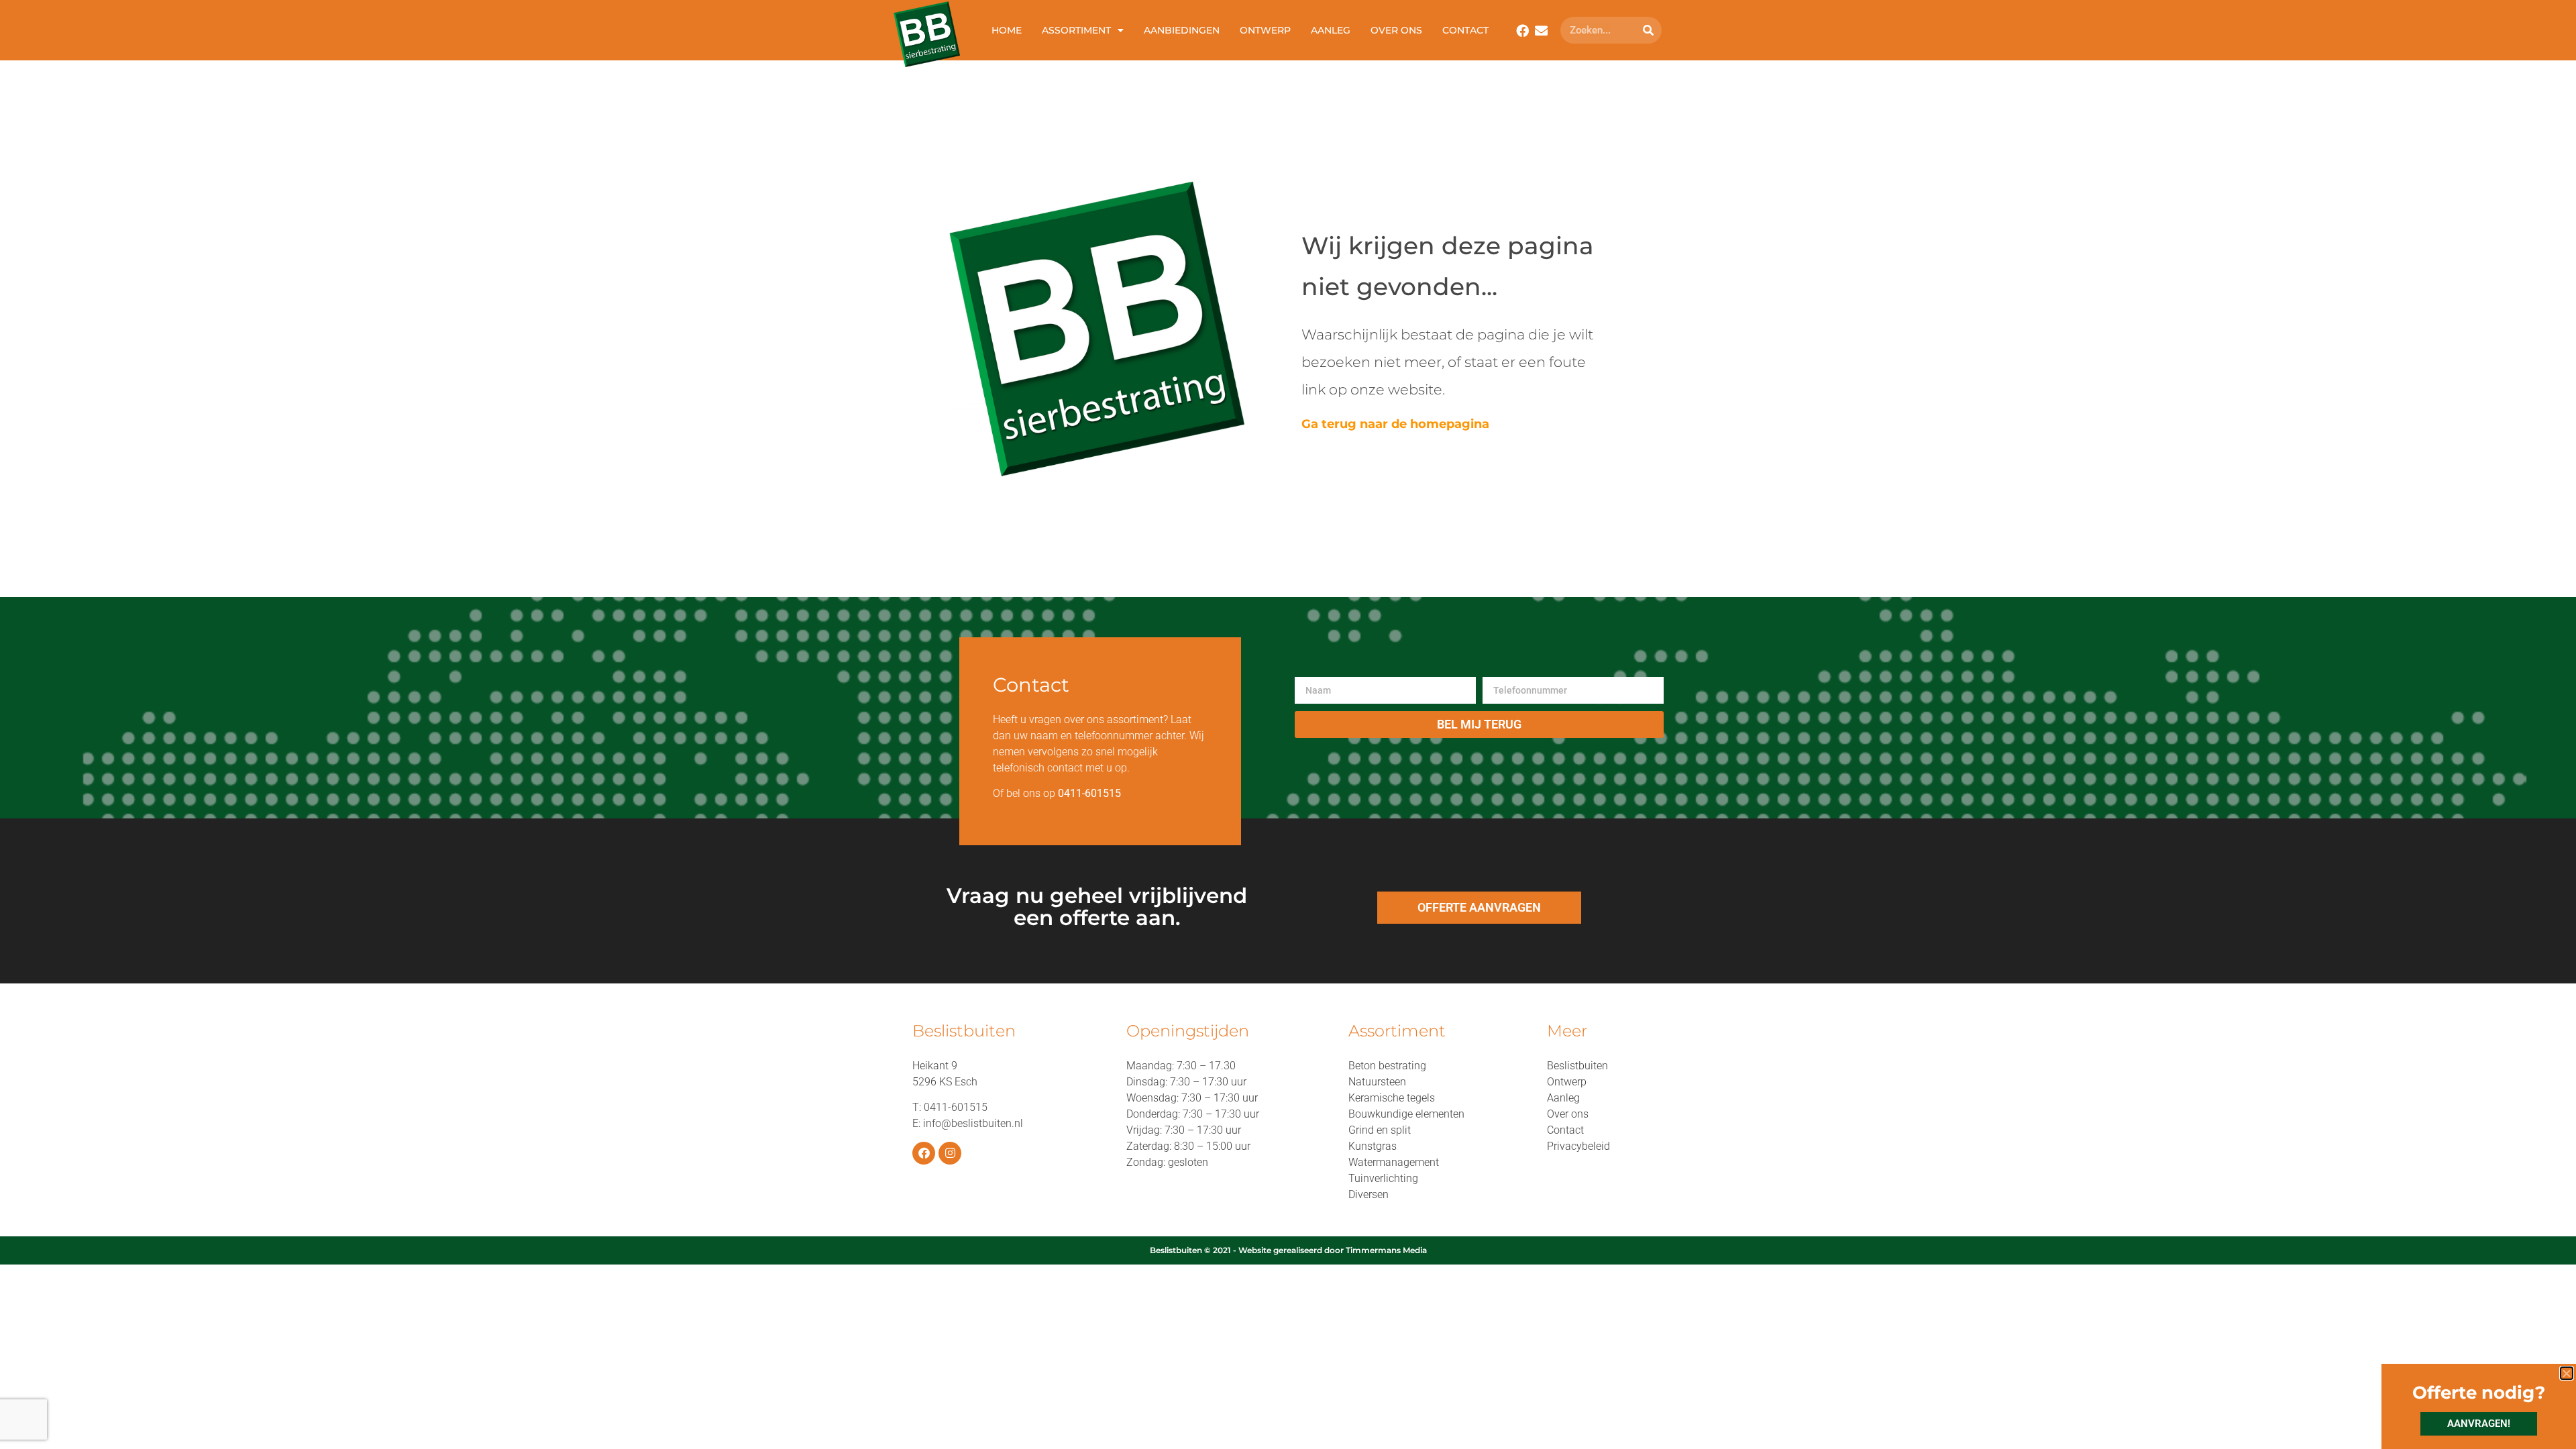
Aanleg (1331, 30)
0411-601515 (956, 1107)
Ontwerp (1265, 30)
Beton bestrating (1387, 1066)
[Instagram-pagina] (950, 1153)
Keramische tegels (1392, 1098)
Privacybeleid (1578, 1146)
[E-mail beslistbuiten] (1541, 31)
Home (1007, 30)
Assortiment (1076, 30)
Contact (1465, 30)
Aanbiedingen (1182, 30)
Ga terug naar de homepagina (1395, 424)
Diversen (1368, 1194)
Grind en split (1380, 1130)
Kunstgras (1373, 1146)
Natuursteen (1377, 1082)
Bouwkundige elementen (1406, 1114)
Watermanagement (1394, 1162)
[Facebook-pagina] (924, 1153)
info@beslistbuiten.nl (973, 1123)
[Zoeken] (1648, 30)
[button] (2567, 1373)
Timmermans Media (1386, 1250)
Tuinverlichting (1383, 1178)
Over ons (1396, 30)
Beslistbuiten (1577, 1066)
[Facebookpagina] (1522, 31)
